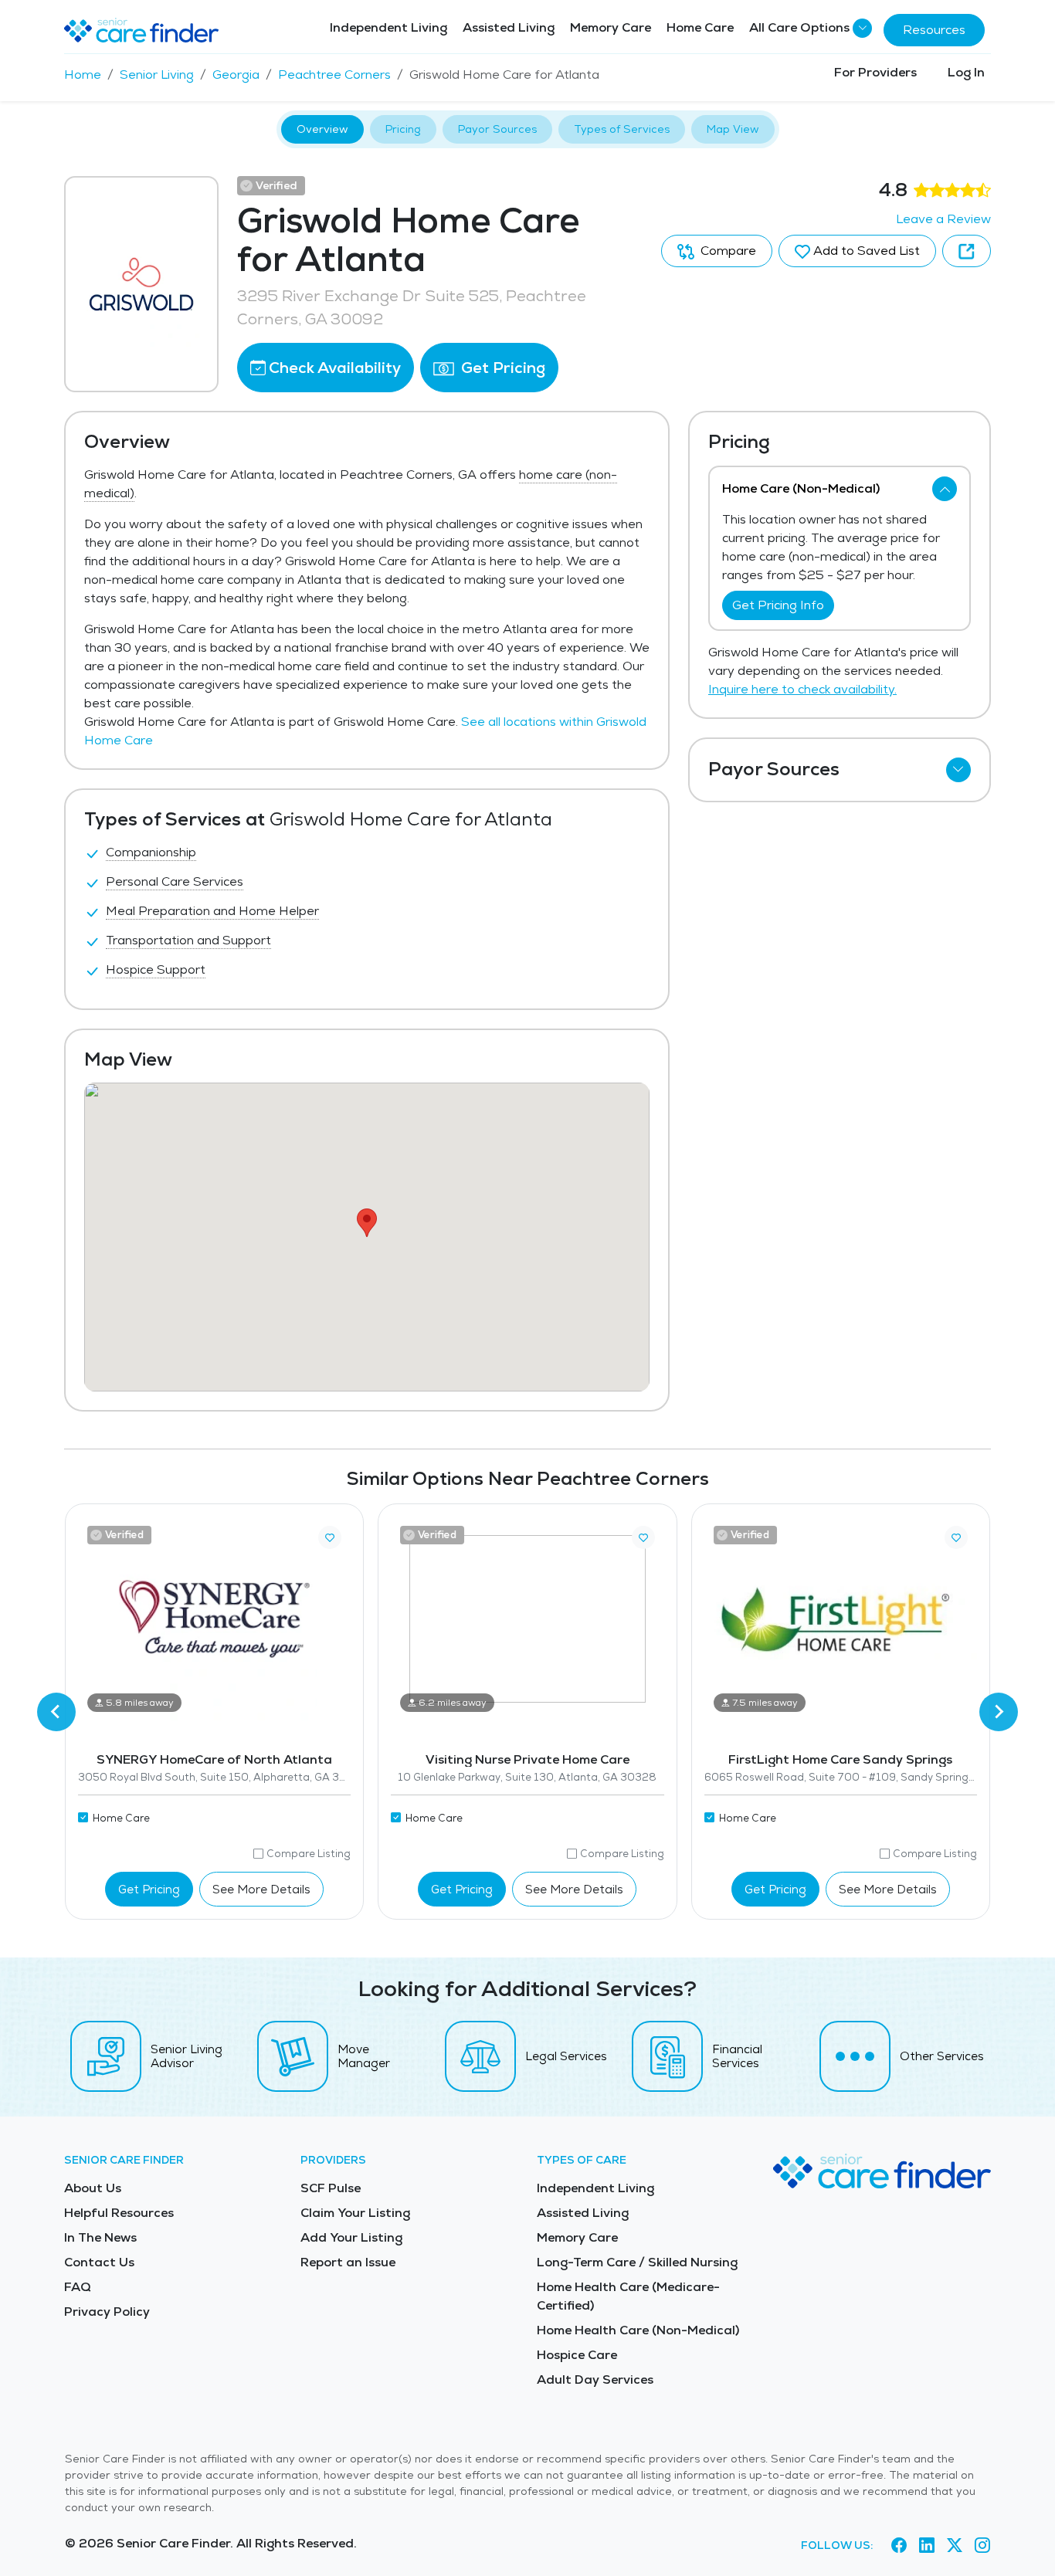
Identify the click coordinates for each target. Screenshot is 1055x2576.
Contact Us (99, 2262)
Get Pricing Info (778, 605)
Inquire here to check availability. (802, 689)
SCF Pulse (331, 2188)
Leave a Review (943, 219)
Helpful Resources (119, 2213)
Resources (934, 30)
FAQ (78, 2287)
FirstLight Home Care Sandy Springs (840, 1759)
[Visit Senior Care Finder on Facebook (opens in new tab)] (899, 2546)
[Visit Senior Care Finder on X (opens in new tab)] (955, 2546)
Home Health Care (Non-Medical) (638, 2330)
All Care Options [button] (799, 27)
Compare (727, 251)
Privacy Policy (107, 2312)
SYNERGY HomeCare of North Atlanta (214, 1759)
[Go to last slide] (56, 1712)
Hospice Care (577, 2355)
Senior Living (157, 75)
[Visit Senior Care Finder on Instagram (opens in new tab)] (982, 2546)
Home (83, 75)
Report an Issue (348, 2262)
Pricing (403, 129)
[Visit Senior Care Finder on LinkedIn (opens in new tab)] (927, 2546)
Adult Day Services (595, 2379)
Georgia (236, 75)
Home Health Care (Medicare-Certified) (628, 2296)
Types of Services (622, 129)
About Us (93, 2188)
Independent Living (388, 27)
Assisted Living (509, 27)
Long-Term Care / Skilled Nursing (637, 2262)
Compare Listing (309, 1854)
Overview (322, 129)
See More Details (261, 1889)
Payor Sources (497, 129)
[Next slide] (999, 1712)
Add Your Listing (351, 2237)
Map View (733, 129)
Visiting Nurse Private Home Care (527, 1759)
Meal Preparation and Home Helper (212, 911)
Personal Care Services (175, 881)
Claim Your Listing (355, 2213)
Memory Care (611, 27)
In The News (100, 2237)
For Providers (875, 72)
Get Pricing (501, 368)
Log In (966, 72)
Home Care (700, 27)
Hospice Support (156, 969)
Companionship (151, 852)
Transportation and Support (188, 940)
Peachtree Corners (334, 75)
